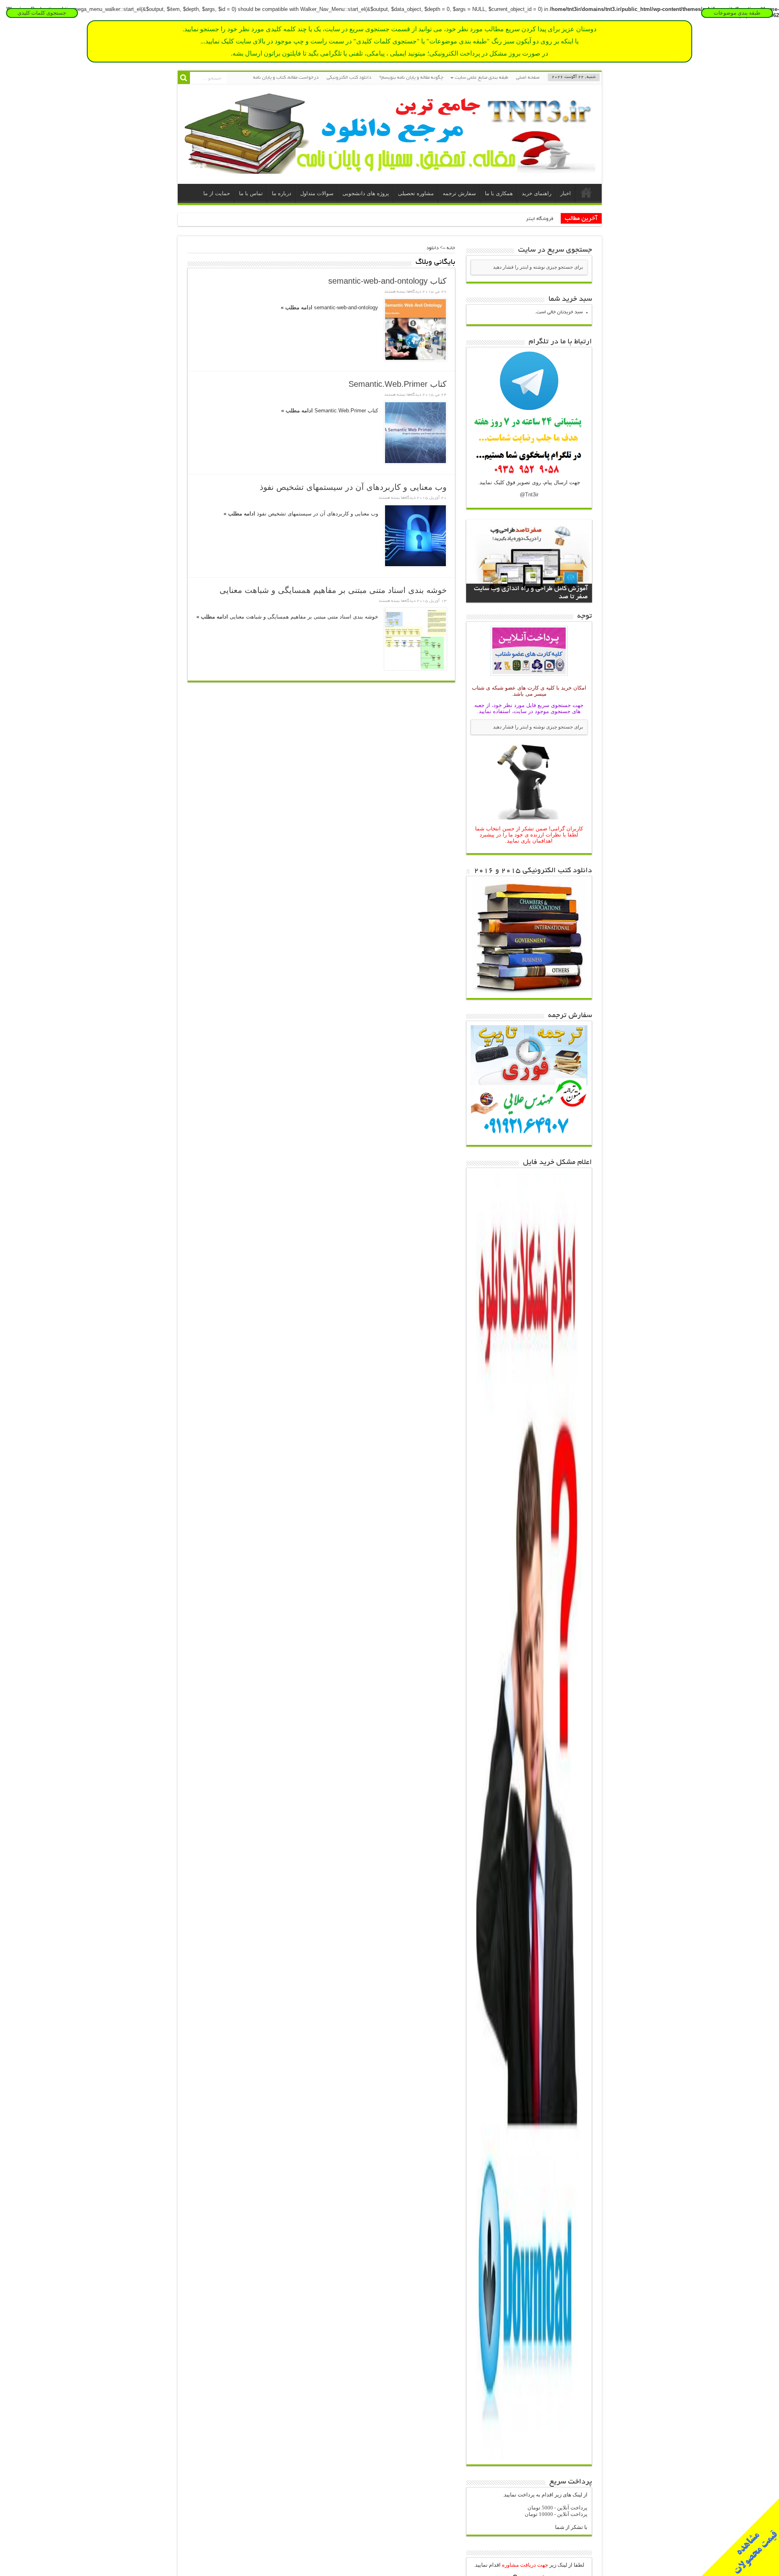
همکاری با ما (499, 193)
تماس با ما (251, 193)
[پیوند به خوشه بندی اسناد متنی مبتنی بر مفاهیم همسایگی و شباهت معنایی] (415, 639)
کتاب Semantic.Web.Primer (398, 384)
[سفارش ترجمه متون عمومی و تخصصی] (529, 1139)
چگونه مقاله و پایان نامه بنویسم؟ (411, 78)
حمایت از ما (217, 193)
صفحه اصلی (528, 78)
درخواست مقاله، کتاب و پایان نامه (286, 78)
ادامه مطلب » (297, 307)
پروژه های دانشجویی (366, 193)
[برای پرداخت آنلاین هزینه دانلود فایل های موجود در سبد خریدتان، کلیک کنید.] (529, 677)
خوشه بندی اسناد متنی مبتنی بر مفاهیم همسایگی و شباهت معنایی (333, 590)
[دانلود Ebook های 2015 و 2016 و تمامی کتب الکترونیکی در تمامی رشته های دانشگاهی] (529, 992)
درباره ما (282, 193)
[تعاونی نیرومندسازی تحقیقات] (390, 168)
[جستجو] (184, 78)
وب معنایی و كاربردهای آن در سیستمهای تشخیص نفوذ (353, 487)
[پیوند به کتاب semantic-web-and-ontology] (415, 330)
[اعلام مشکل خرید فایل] (529, 2459)
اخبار (566, 193)
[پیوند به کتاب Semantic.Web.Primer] (415, 433)
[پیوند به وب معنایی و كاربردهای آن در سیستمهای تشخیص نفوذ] (415, 536)
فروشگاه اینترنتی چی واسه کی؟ (522, 219)
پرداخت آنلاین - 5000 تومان (557, 2508)
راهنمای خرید (537, 193)
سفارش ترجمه (459, 193)
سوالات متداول (317, 193)
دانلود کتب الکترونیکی (349, 78)
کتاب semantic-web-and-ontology (387, 281)
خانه (586, 194)
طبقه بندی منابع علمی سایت (481, 78)
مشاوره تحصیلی (416, 193)
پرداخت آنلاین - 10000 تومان (556, 2514)
